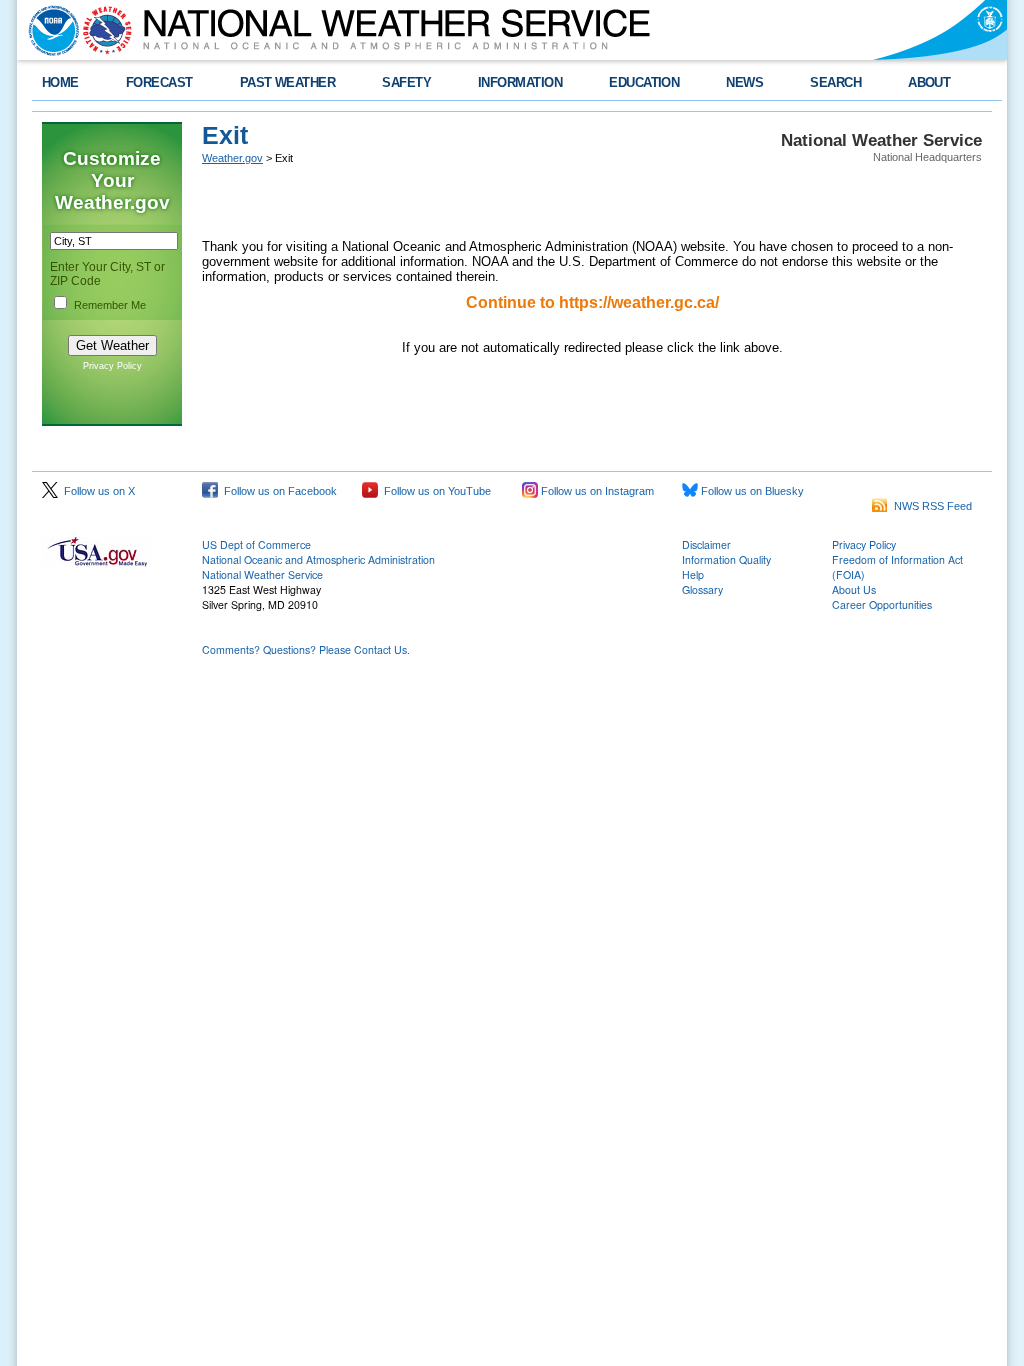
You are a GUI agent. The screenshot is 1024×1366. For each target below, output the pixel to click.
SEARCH (835, 82)
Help (693, 574)
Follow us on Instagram (596, 491)
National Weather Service (262, 574)
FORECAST (159, 82)
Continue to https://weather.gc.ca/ (592, 302)
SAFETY (406, 82)
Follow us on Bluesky (751, 491)
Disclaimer (706, 544)
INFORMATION (520, 82)
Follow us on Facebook (277, 491)
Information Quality (726, 559)
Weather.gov (232, 158)
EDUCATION (644, 82)
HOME (60, 82)
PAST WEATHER (288, 82)
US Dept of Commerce (256, 544)
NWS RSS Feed (930, 506)
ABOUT (929, 82)
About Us (854, 589)
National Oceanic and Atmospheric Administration (318, 559)
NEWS (744, 82)
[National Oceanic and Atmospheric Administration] (49, 30)
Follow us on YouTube (434, 491)
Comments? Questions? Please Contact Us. (306, 649)
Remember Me (110, 305)
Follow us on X (96, 491)
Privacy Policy (112, 366)
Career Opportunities (882, 604)
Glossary (702, 589)
